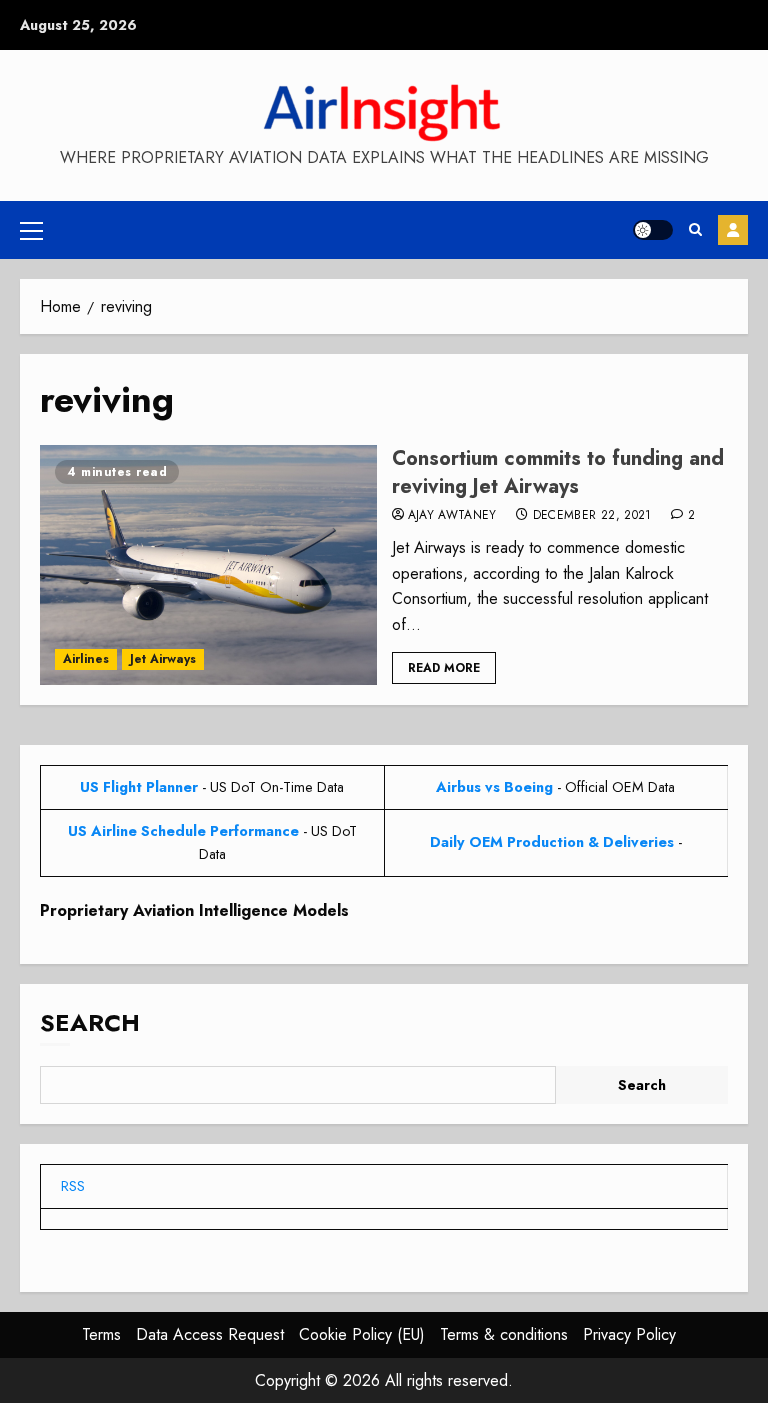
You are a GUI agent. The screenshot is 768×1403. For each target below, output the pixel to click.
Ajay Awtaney (452, 516)
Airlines (86, 659)
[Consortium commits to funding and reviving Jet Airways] (208, 565)
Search (90, 1022)
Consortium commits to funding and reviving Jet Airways (558, 472)
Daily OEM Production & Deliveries (552, 842)
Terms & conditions (504, 1334)
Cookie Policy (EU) (362, 1334)
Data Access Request (210, 1334)
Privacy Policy (629, 1334)
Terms (101, 1334)
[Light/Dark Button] (653, 230)
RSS (73, 1186)
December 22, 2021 (592, 516)
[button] (31, 230)
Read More (444, 668)
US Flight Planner (139, 787)
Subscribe (733, 230)
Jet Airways (163, 659)
